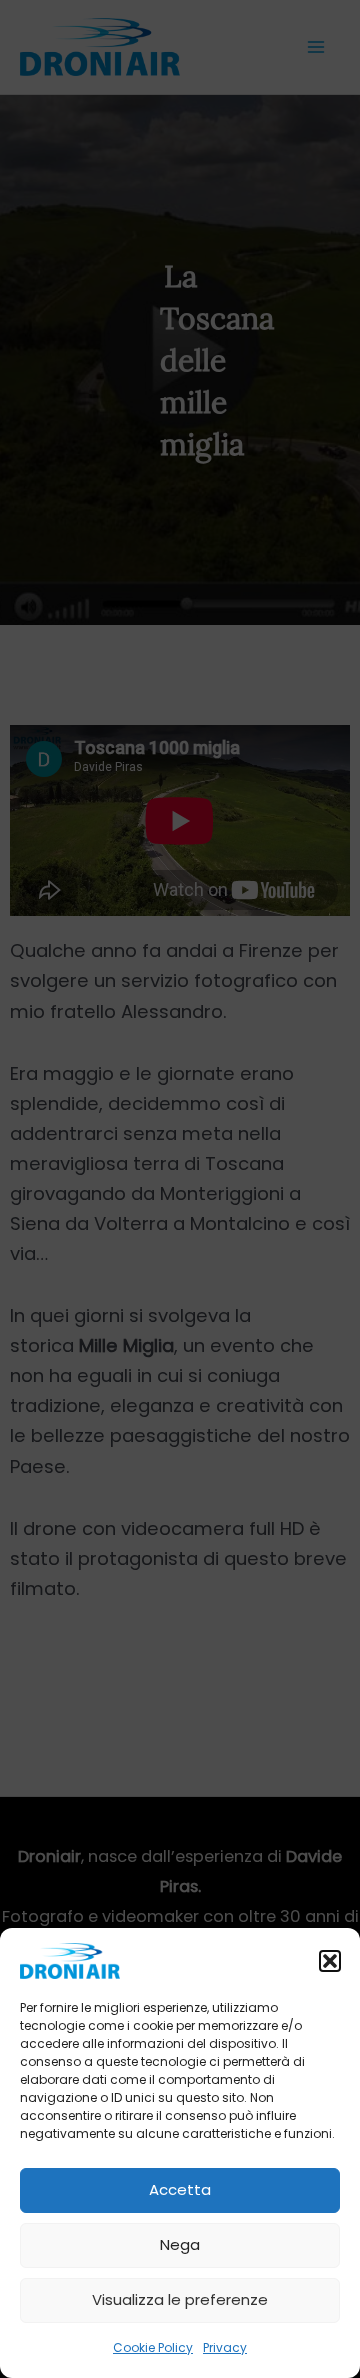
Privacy (225, 2347)
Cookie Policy (153, 2347)
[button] (330, 1961)
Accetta (180, 2189)
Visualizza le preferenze (180, 2299)
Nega (180, 2244)
